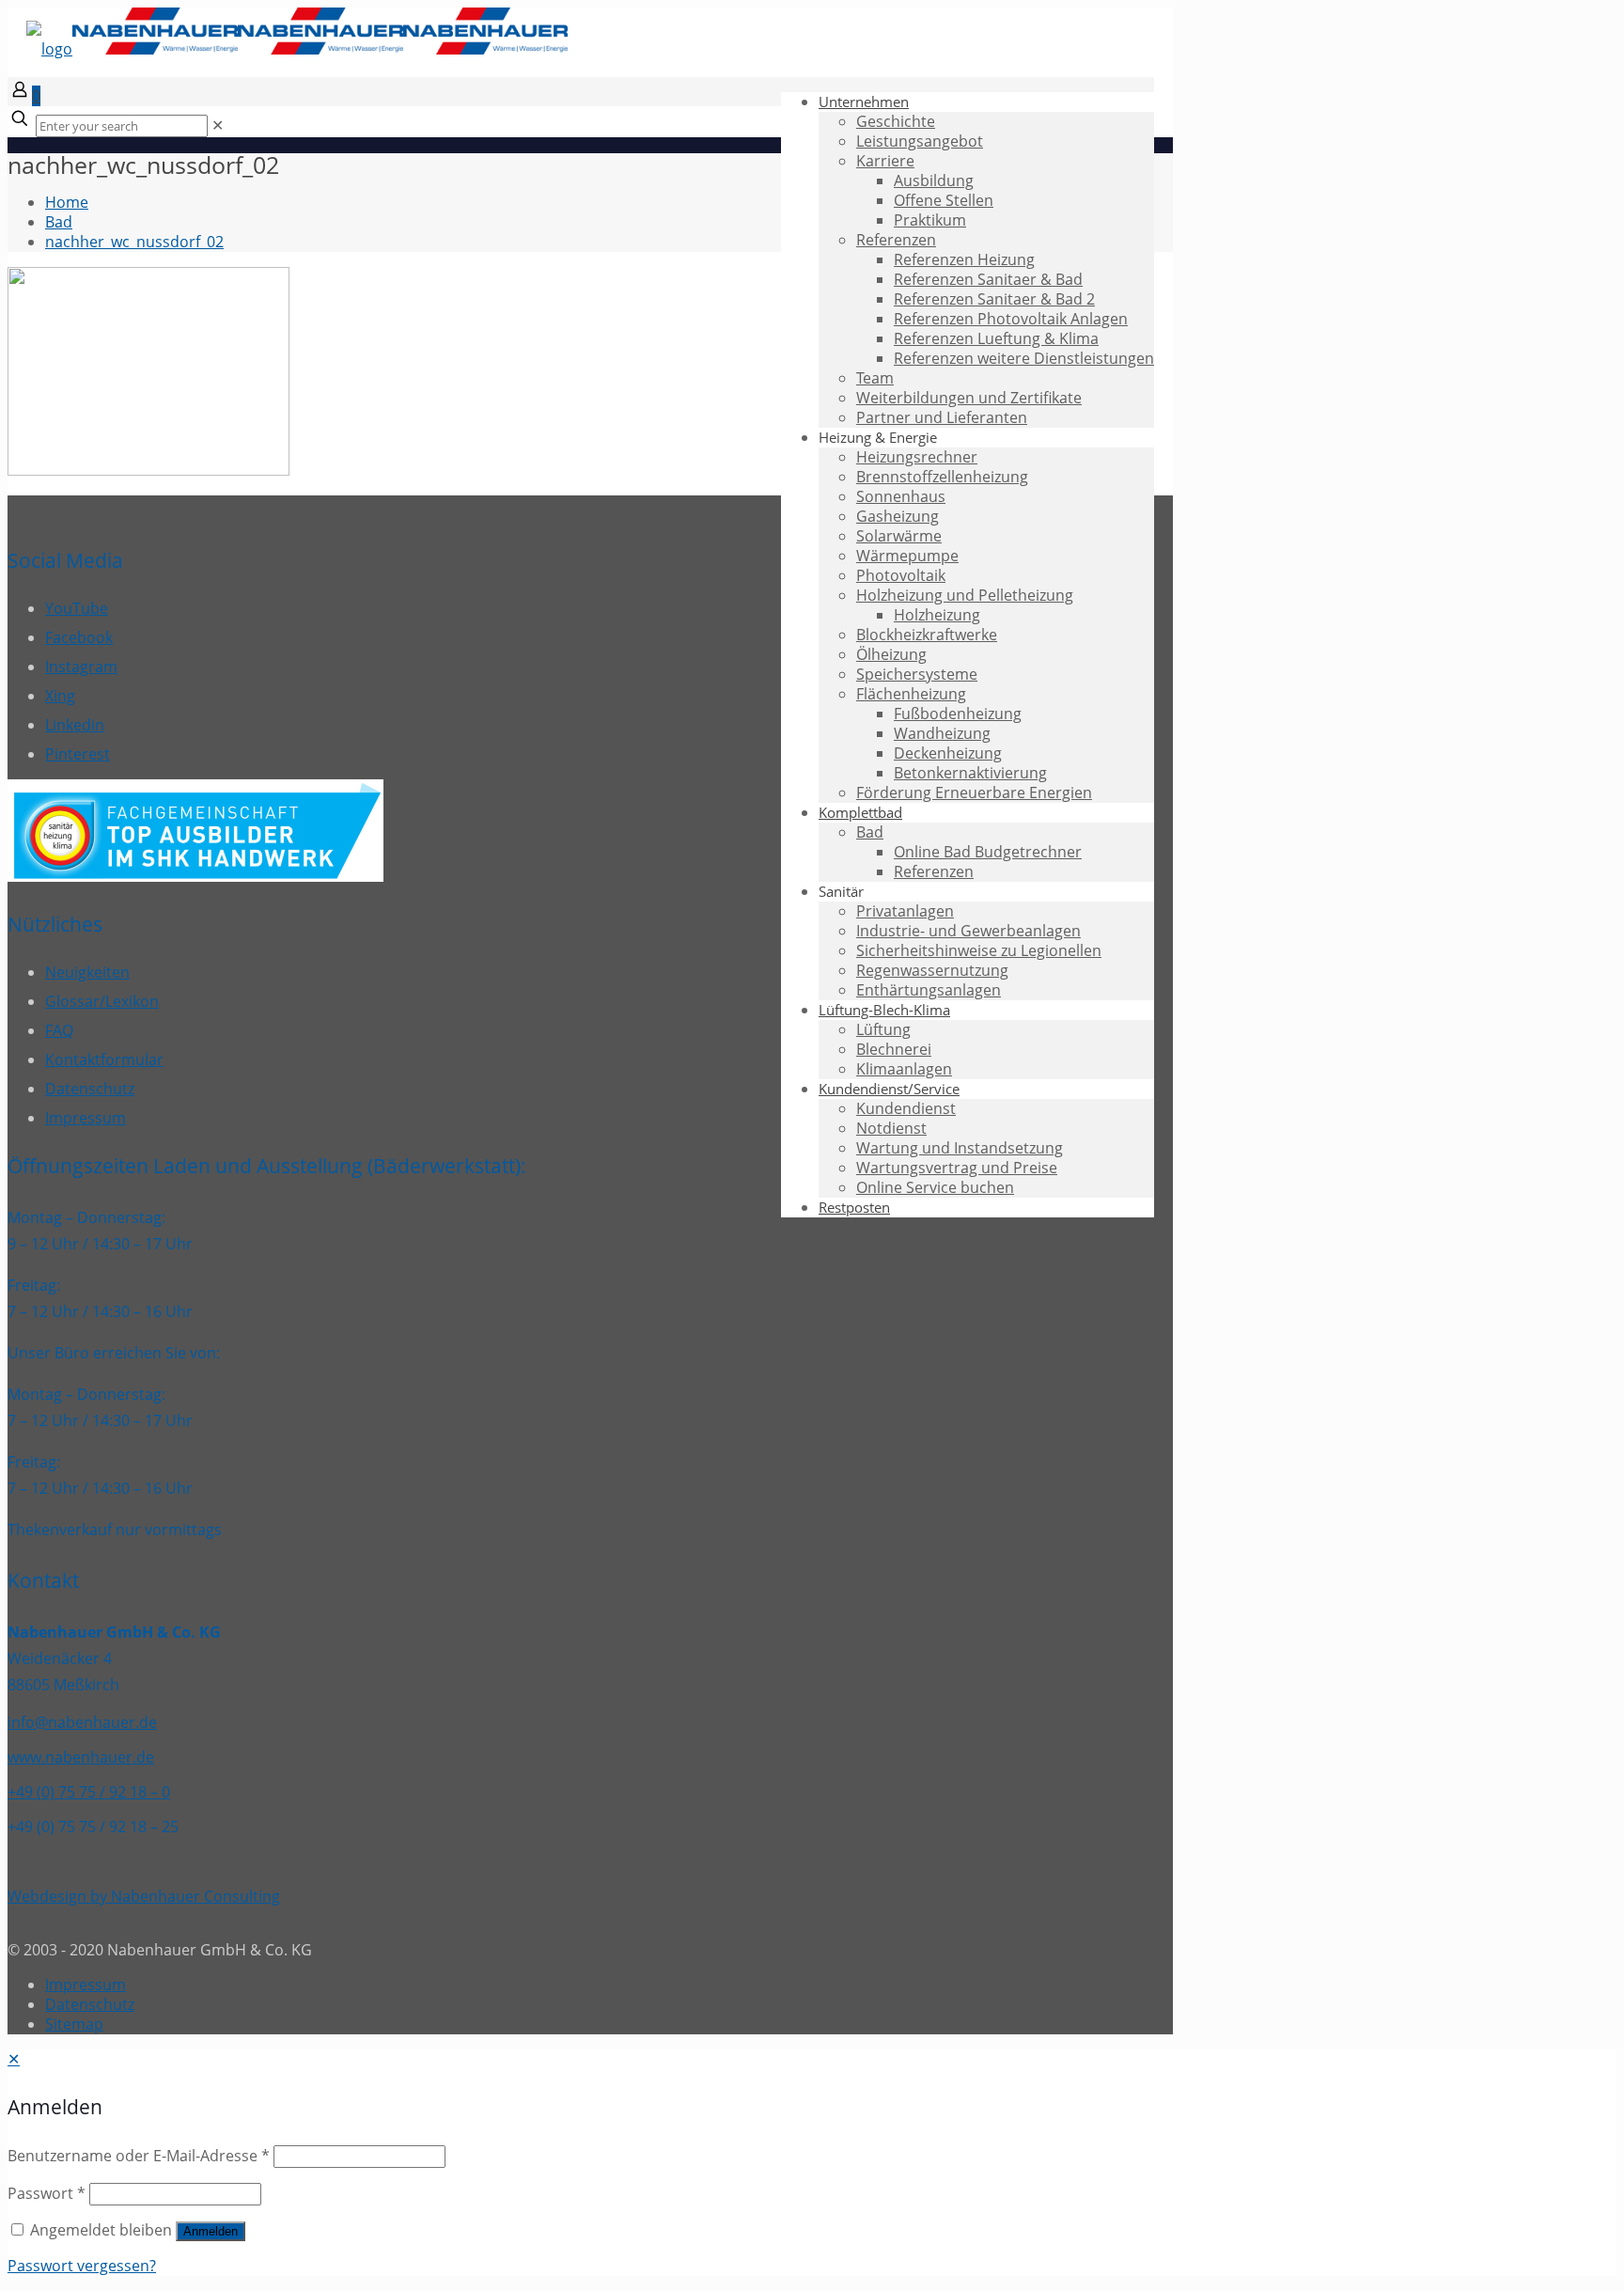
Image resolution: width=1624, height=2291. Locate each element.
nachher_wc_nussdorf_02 (134, 242)
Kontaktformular (104, 1059)
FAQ (59, 1030)
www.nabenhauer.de (81, 1757)
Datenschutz (90, 1089)
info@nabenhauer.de (82, 1722)
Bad (59, 222)
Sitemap (74, 2024)
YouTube (77, 608)
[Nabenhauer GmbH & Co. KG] (297, 49)
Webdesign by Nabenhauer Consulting (144, 1896)
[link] (218, 125)
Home (67, 202)
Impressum (86, 1118)
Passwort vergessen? (82, 2266)
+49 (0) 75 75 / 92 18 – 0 (89, 1792)
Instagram (81, 667)
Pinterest (78, 754)
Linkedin (75, 725)
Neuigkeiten (87, 972)
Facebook (79, 637)
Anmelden (211, 2231)
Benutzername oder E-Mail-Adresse (139, 2156)
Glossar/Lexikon (102, 1001)
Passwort (47, 2193)
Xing (60, 696)
